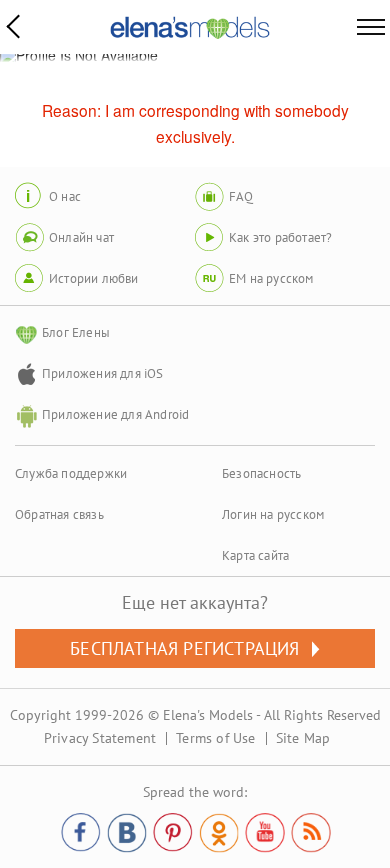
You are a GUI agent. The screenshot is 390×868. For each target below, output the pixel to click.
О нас (65, 196)
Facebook (81, 833)
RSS (311, 833)
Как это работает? (280, 237)
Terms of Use (215, 738)
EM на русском (271, 278)
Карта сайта (255, 555)
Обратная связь (59, 514)
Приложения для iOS (103, 373)
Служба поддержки (71, 473)
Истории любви (94, 278)
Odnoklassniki (219, 833)
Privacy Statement (100, 738)
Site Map (303, 738)
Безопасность (261, 473)
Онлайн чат (81, 237)
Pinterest (173, 833)
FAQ (241, 196)
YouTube (265, 833)
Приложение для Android (115, 414)
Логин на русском (273, 514)
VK (127, 833)
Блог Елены (76, 332)
